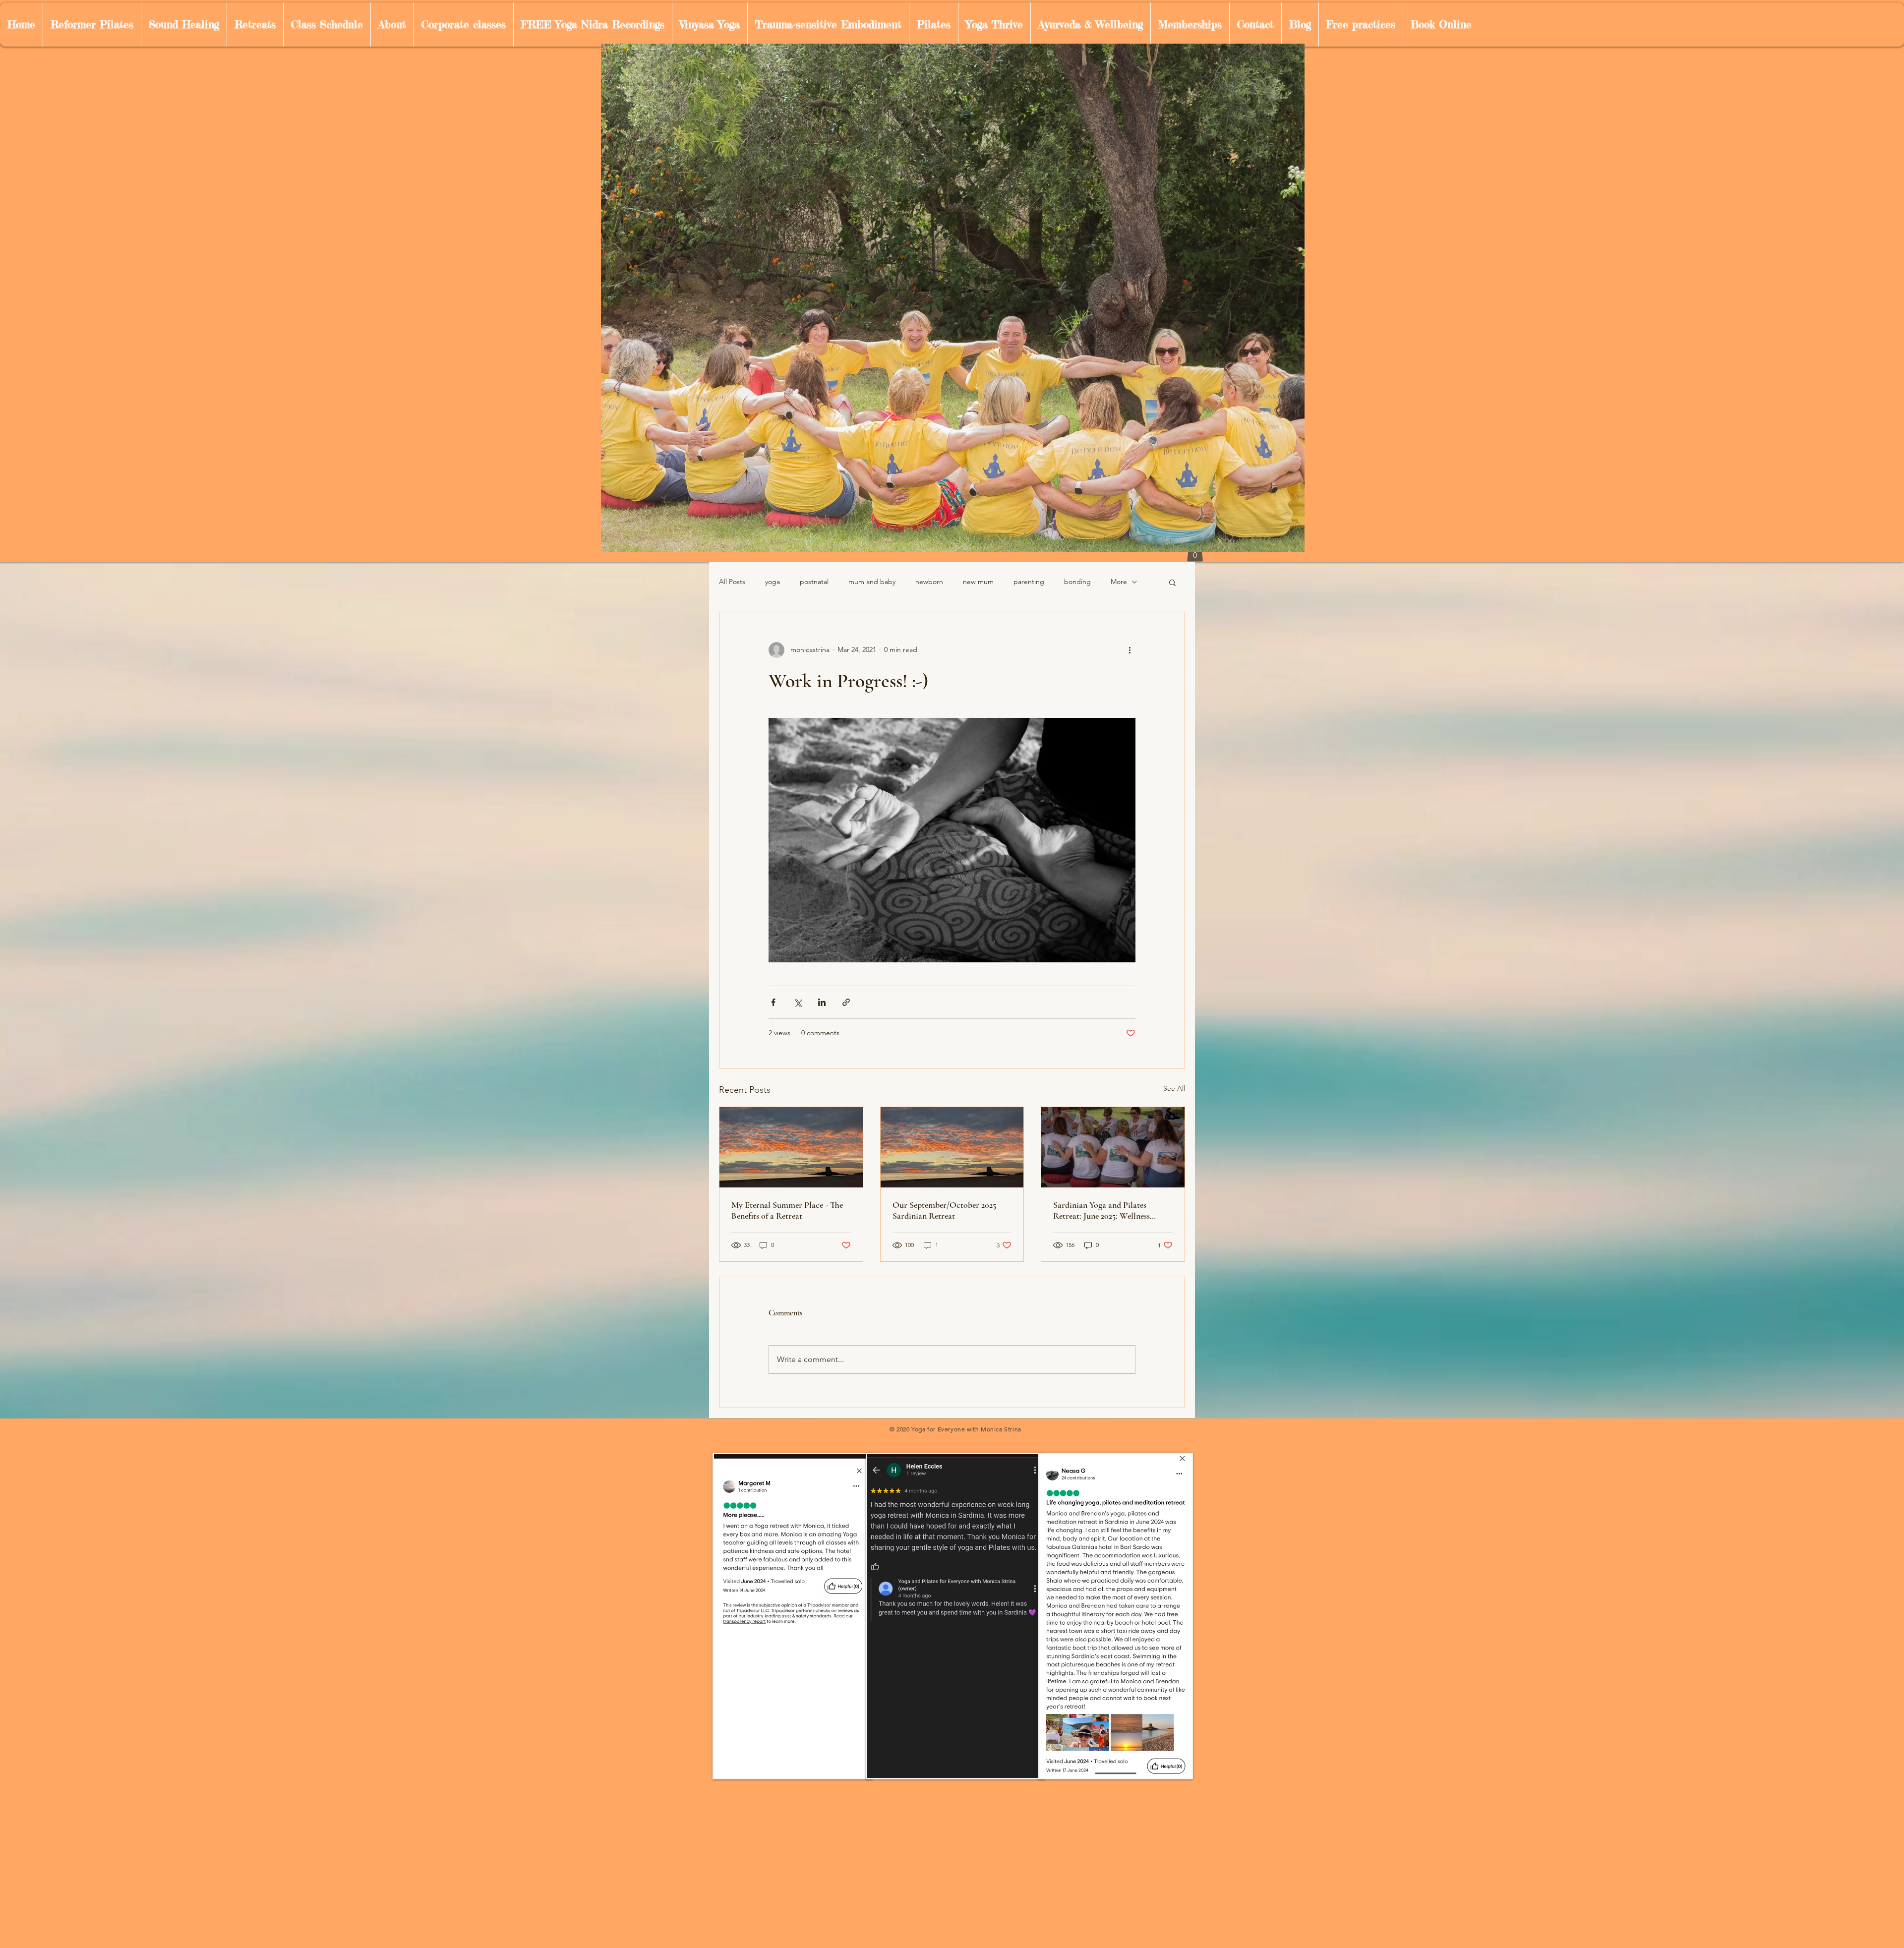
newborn (929, 582)
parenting (1029, 582)
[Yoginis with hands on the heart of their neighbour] (1113, 1147)
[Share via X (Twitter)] (798, 1002)
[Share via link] (846, 1002)
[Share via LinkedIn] (822, 1002)
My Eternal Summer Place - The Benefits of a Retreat (787, 1210)
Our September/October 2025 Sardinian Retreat (944, 1210)
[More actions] (1130, 650)
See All (1174, 1088)
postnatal (814, 582)
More (1119, 582)
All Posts (732, 582)
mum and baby (872, 582)
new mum (978, 582)
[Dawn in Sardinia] (952, 1147)
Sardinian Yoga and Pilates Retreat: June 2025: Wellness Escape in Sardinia (1101, 1210)
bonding (1077, 582)
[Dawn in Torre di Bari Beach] (791, 1147)
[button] (1172, 582)
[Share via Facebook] (773, 1002)
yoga (773, 582)
